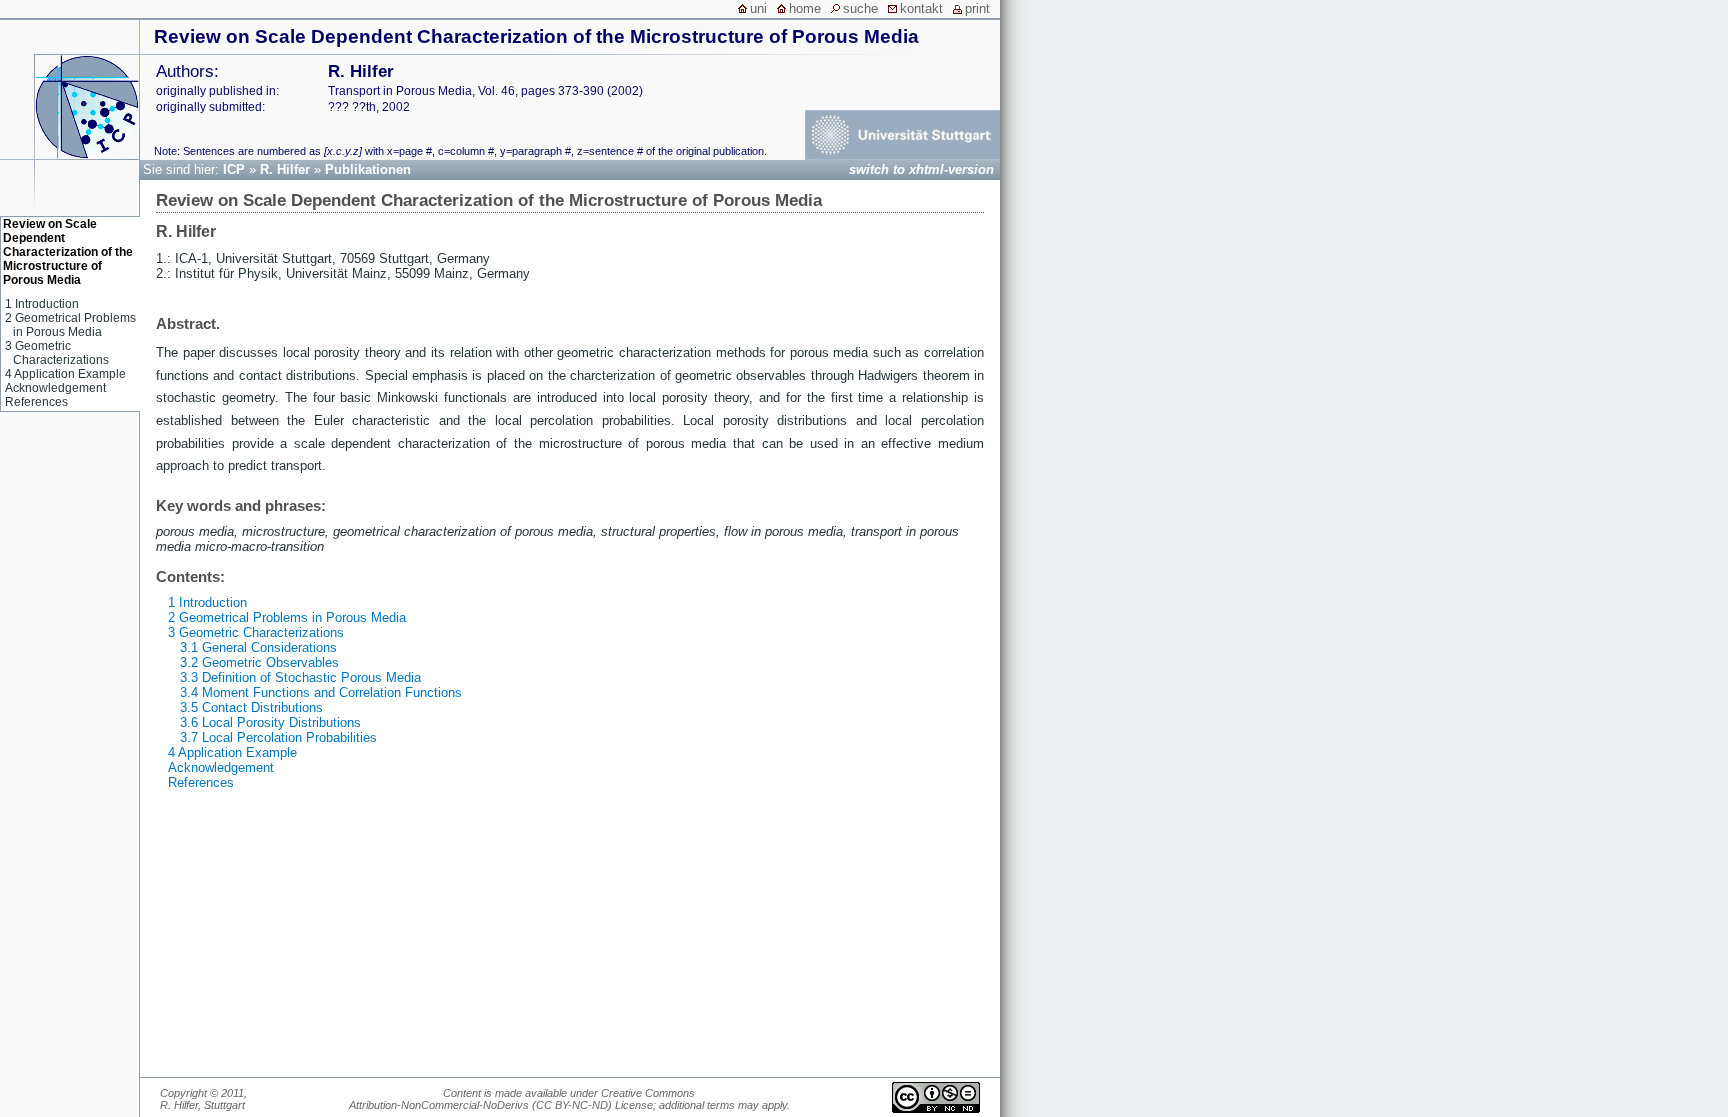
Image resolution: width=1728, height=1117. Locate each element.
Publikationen (368, 169)
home (805, 8)
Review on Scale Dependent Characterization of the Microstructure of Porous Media (536, 36)
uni (758, 8)
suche (860, 8)
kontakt (921, 8)
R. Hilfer (285, 169)
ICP (234, 169)
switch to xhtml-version (921, 169)
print (977, 8)
